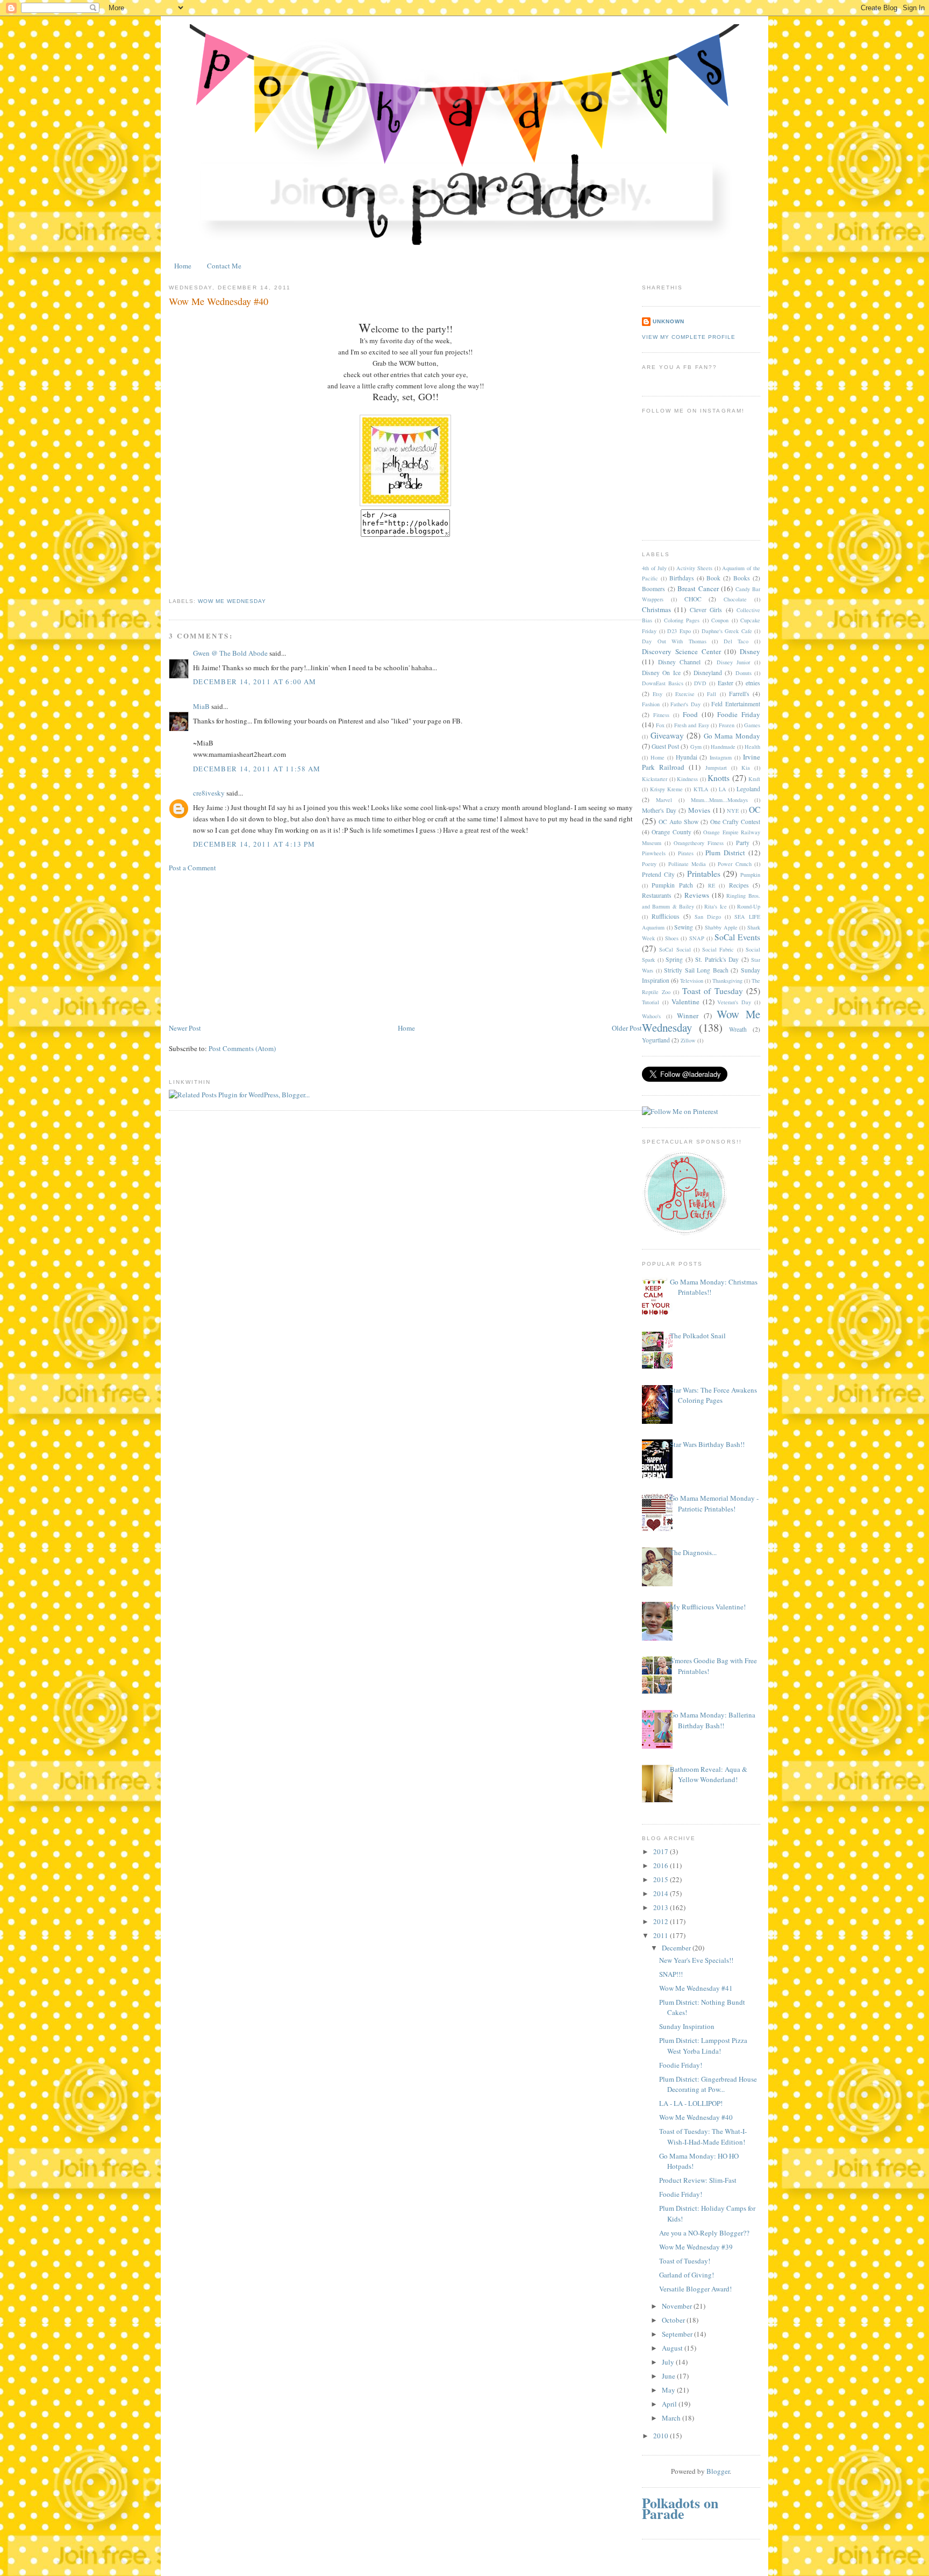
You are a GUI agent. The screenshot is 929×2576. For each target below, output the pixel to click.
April (670, 2404)
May (669, 2390)
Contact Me (224, 266)
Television (692, 981)
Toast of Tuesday (713, 991)
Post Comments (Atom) (242, 1048)
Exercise (685, 694)
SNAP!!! (671, 1974)
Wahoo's (651, 1016)
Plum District (725, 853)
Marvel (664, 800)
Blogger (718, 2471)
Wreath (738, 1029)
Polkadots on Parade (680, 2508)
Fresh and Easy (692, 725)
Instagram (721, 757)
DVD (700, 683)
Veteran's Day (734, 1002)
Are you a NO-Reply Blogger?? (704, 2233)
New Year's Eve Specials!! (696, 1960)
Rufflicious (666, 916)
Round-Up (749, 906)
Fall (712, 694)
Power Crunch (734, 864)
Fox (660, 725)
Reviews (697, 895)
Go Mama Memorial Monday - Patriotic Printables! (714, 1503)
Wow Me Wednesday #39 (696, 2247)
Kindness (687, 779)
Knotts (719, 778)
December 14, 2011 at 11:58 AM (257, 769)
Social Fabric (718, 949)
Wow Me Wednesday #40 (696, 2117)
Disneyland (708, 673)
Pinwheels (654, 853)
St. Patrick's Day (717, 959)
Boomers (653, 589)
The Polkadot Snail (698, 1336)
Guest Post (665, 746)
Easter (726, 683)
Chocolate (735, 599)
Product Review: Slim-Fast (698, 2180)
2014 (662, 1893)
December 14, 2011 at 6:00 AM (255, 682)
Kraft (754, 779)
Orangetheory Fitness (699, 843)
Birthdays (682, 578)
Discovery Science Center (681, 651)
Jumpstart (716, 768)
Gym (696, 747)
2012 (662, 1921)
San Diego (708, 917)
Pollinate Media (687, 864)
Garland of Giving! (687, 2275)
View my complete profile (689, 337)
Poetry (649, 864)
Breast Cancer (698, 588)
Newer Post (185, 1028)
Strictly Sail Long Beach (696, 970)
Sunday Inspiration (687, 2026)
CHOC (693, 599)
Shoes (672, 938)
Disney (750, 651)
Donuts (744, 673)
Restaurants (657, 895)
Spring (674, 959)
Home (183, 266)
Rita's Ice (715, 906)
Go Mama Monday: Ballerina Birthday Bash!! (713, 1720)
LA (723, 789)
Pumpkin (750, 875)
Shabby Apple (721, 927)
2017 (662, 1851)
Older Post (627, 1028)
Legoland (748, 789)
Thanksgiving (727, 981)
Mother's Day (659, 810)
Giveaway (667, 735)
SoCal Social (675, 949)
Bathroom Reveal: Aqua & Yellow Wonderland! (709, 1775)
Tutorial (651, 1002)
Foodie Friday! (681, 2065)
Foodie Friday (739, 714)
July (669, 2362)
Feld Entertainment (736, 704)
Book (713, 578)
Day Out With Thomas (674, 641)
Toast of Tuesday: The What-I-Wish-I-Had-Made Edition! (703, 2137)
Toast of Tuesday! (685, 2261)
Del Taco (736, 641)
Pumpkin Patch (672, 885)
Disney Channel (680, 662)
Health (752, 747)
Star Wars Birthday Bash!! (707, 1444)
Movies (699, 810)
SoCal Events (737, 937)
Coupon (720, 620)
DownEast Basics (663, 683)
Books (742, 578)
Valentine (685, 1002)
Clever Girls (706, 610)
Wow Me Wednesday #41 (696, 1988)
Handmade (723, 747)
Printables (704, 874)
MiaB (201, 706)
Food (690, 714)
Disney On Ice (661, 673)
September (678, 2334)
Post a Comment (192, 868)
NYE (733, 811)
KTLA (701, 789)
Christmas (656, 609)
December (677, 1948)
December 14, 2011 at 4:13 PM (254, 844)
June (669, 2376)
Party (743, 843)
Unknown (669, 321)
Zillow (688, 1040)
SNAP (697, 938)
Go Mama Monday (732, 736)
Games (752, 725)
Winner (688, 1016)
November (678, 2306)
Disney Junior (734, 662)
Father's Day (685, 704)
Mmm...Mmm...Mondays (719, 800)
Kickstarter (655, 779)
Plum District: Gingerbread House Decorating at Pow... (708, 2084)
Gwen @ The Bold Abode (230, 653)
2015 (662, 1879)
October (674, 2320)
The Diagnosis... (693, 1552)
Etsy (658, 694)
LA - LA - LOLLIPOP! (691, 2103)
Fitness (661, 715)
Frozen (727, 725)
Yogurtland (656, 1040)
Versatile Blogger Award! (695, 2289)
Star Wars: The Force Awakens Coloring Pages (713, 1395)
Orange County (671, 832)
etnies (753, 683)
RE (712, 885)
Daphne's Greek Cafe (727, 631)
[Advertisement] (249, 947)
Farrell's (739, 694)
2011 (662, 1935)
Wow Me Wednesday (232, 601)
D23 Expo (679, 631)
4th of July (654, 568)
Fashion (651, 704)
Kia (746, 768)
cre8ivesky (209, 793)
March (672, 2418)
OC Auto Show (678, 822)
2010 (662, 2436)
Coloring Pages (682, 620)
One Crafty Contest (735, 822)
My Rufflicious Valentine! (708, 1607)
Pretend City (658, 874)
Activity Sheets (694, 568)
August (673, 2348)
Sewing (684, 927)
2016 (662, 1865)
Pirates (686, 853)
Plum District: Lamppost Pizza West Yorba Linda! (703, 2046)
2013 (662, 1907)
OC (755, 810)
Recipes (739, 885)
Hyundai (687, 757)
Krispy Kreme (666, 789)
